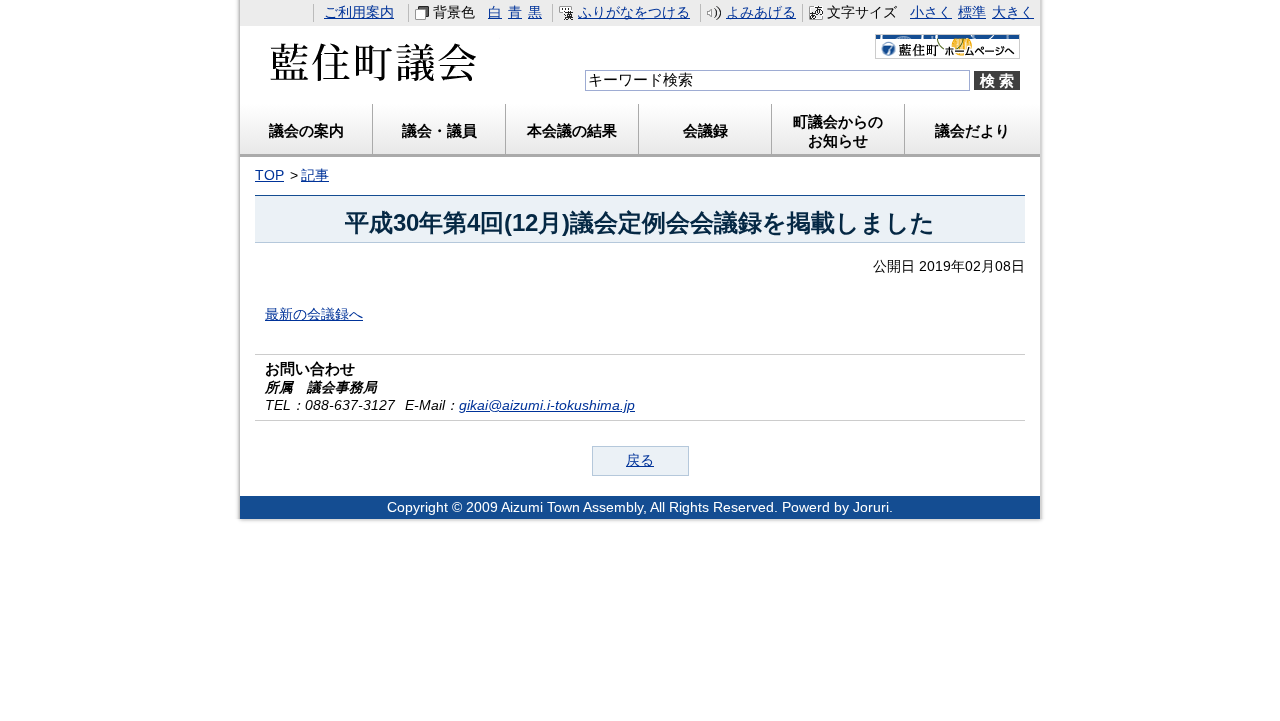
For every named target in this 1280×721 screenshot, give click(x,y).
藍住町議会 (370, 69)
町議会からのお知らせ (838, 131)
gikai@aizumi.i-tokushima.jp (547, 405)
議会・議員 (439, 130)
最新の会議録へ (314, 314)
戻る (640, 460)
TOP (269, 175)
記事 (315, 175)
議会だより (972, 130)
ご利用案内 (359, 12)
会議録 (705, 130)
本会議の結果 (572, 130)
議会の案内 (306, 130)
